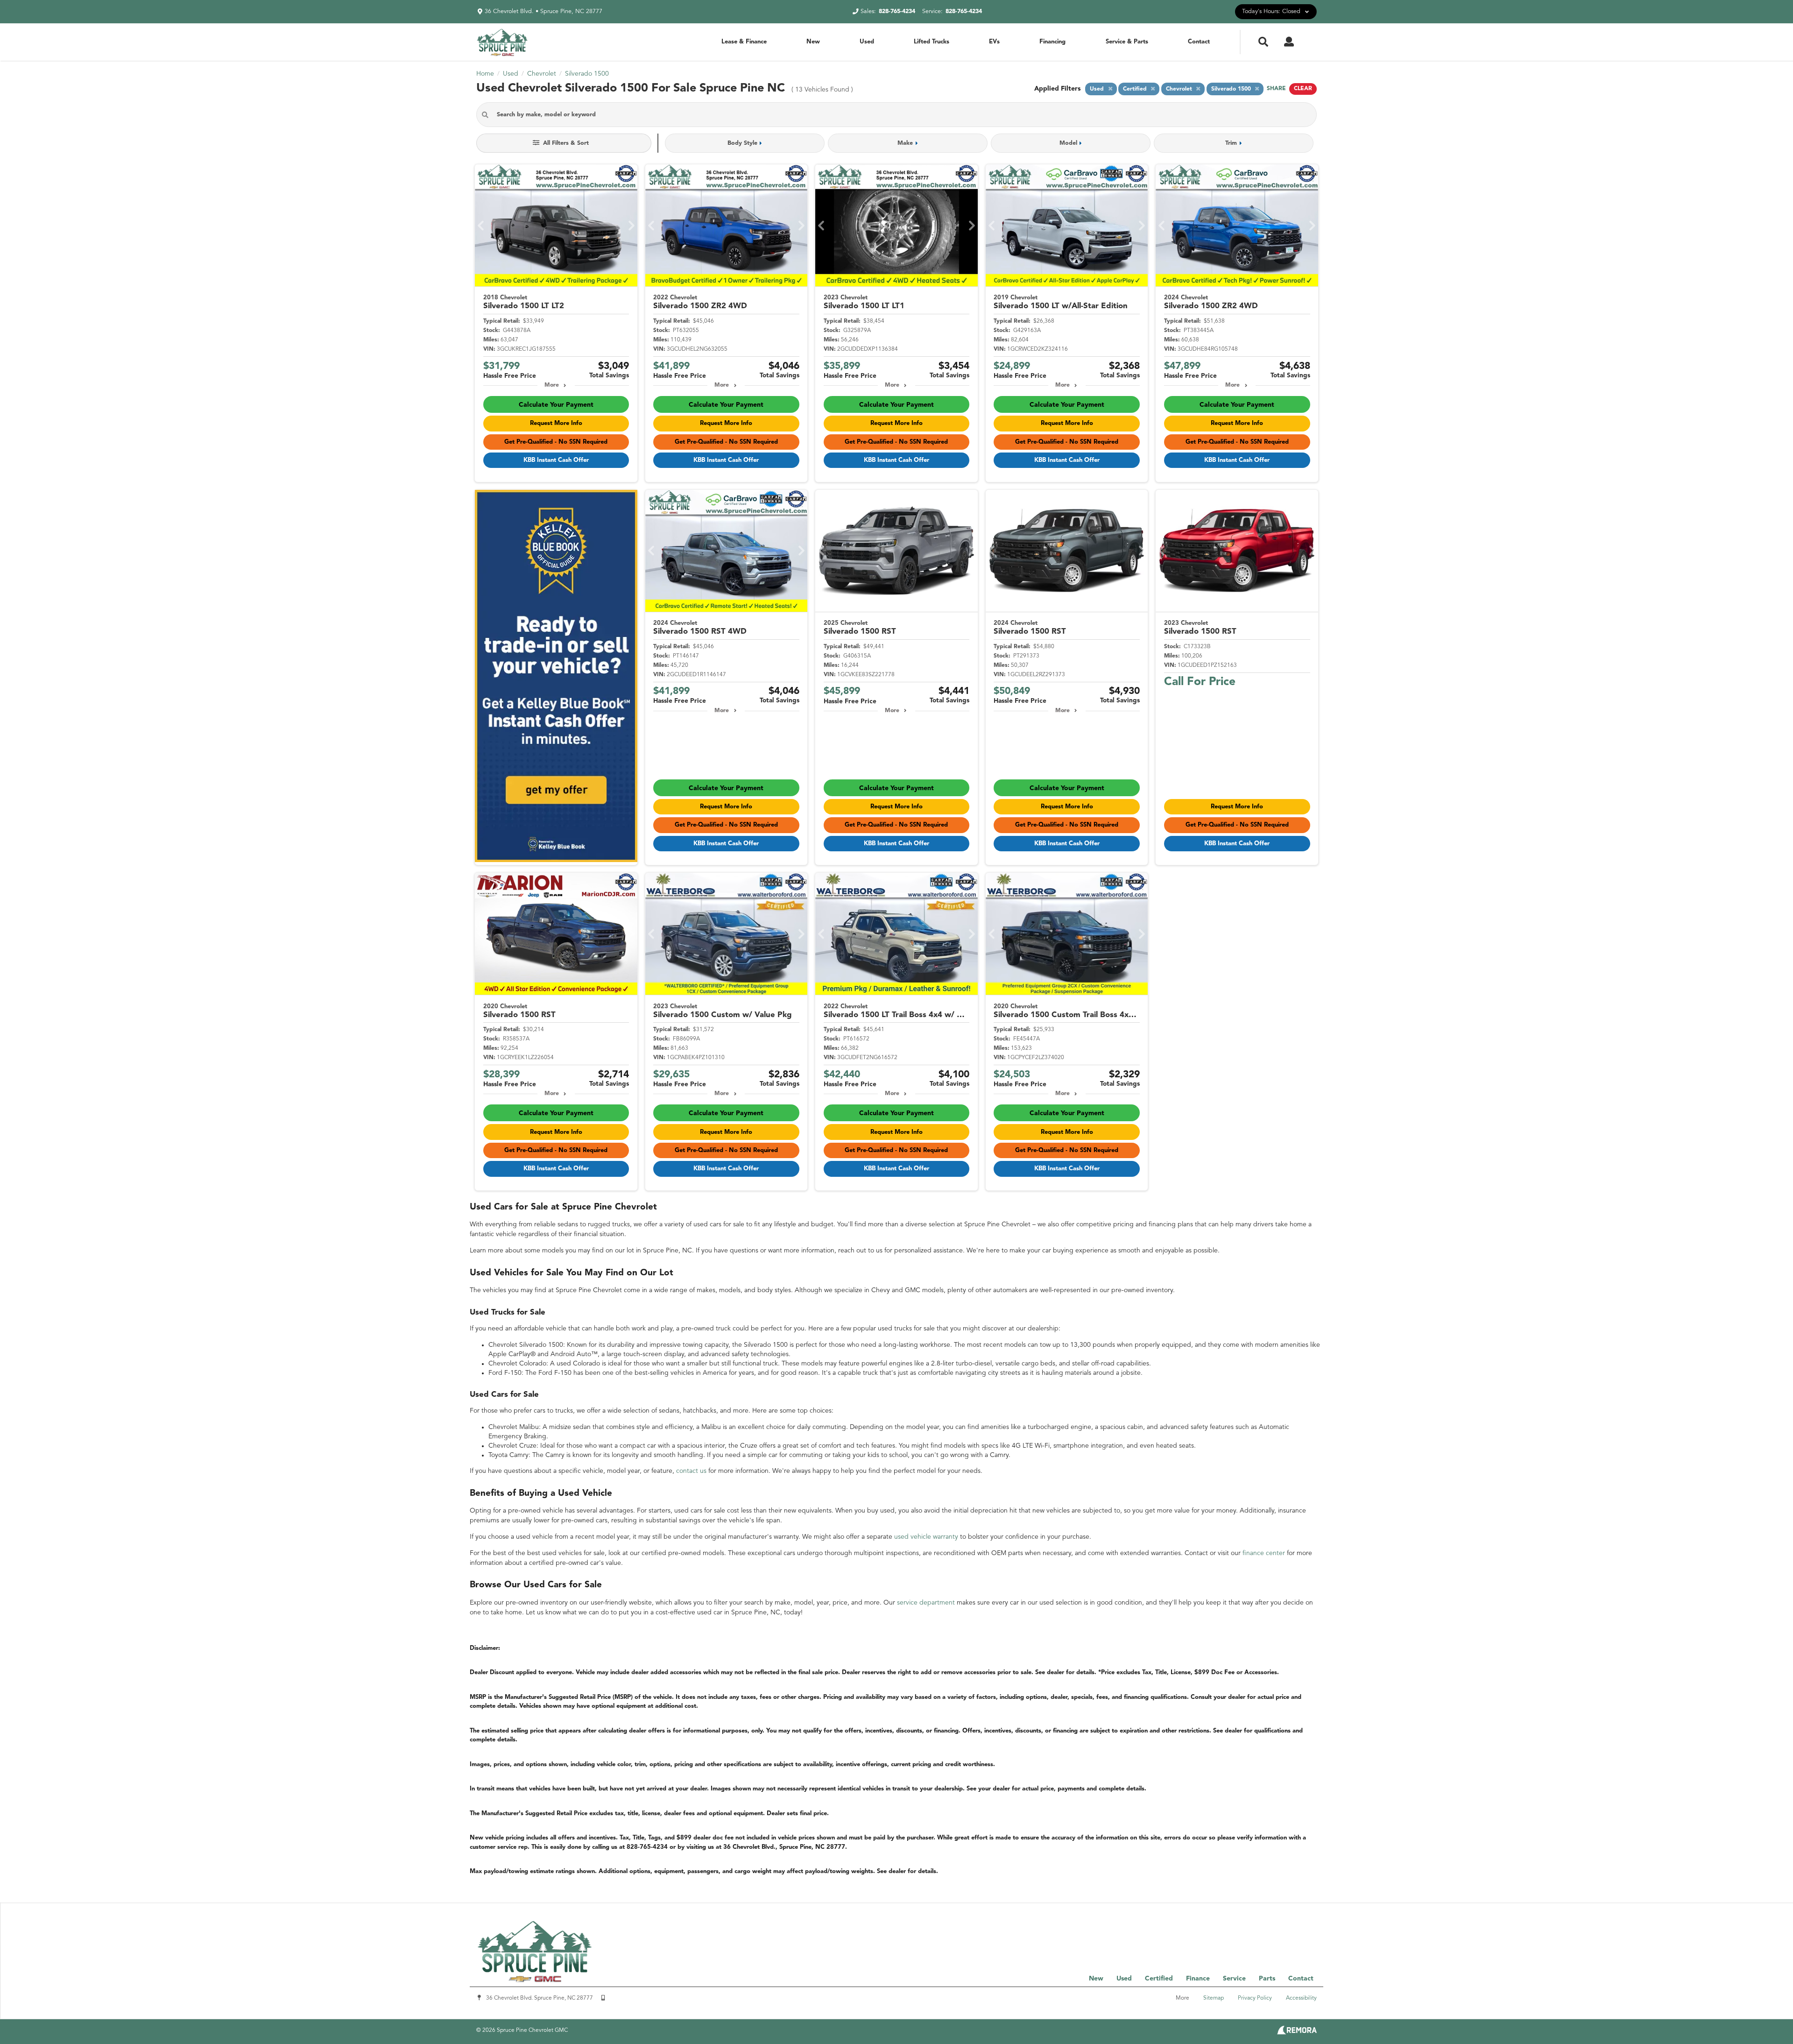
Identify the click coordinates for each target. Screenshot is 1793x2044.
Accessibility (1301, 1998)
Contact (1199, 42)
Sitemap (1214, 1998)
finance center (1264, 1553)
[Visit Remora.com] (1297, 2033)
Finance (1198, 1979)
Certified (1159, 1979)
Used (867, 42)
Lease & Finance (744, 42)
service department (926, 1603)
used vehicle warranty (926, 1537)
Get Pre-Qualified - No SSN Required (556, 442)
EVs (994, 42)
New (813, 42)
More (552, 385)
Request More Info (556, 423)
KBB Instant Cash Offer (556, 460)
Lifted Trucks (932, 42)
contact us (691, 1471)
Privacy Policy (1255, 1998)
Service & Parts (1127, 42)
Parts (1267, 1979)
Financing (1052, 42)
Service (1234, 1979)
